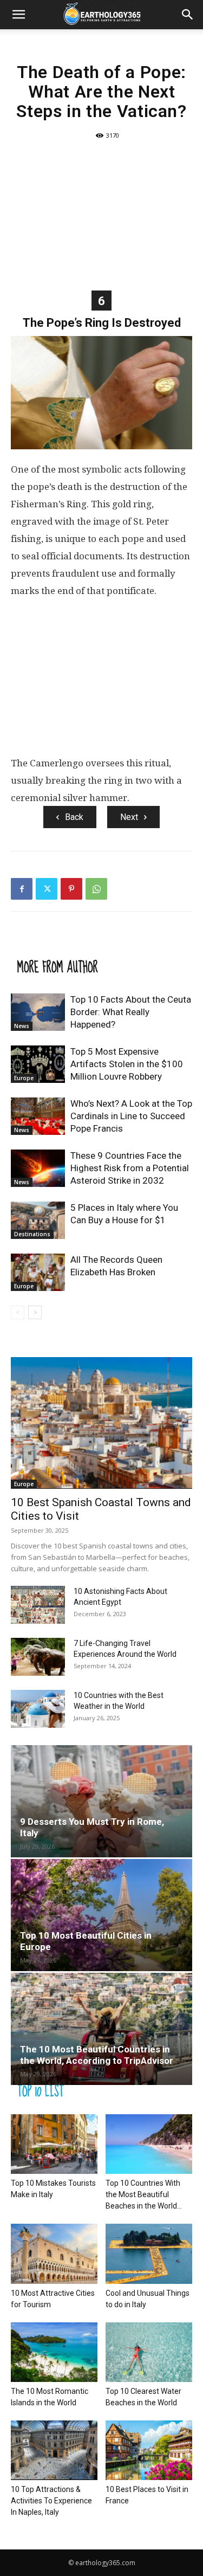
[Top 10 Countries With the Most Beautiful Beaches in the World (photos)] (149, 2144)
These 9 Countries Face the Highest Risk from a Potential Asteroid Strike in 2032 (130, 1168)
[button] (18, 15)
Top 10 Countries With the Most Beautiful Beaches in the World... (144, 2194)
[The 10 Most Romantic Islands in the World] (54, 2352)
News (22, 1026)
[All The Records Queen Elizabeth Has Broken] (38, 1272)
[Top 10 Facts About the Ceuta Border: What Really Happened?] (38, 1012)
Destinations (32, 1234)
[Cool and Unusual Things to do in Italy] (149, 2254)
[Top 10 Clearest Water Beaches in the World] (149, 2352)
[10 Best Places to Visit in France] (149, 2450)
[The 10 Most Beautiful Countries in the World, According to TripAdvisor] (101, 2029)
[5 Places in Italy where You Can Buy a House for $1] (38, 1220)
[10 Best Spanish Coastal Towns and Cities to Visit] (101, 1423)
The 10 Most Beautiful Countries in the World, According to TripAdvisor (97, 2055)
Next (129, 817)
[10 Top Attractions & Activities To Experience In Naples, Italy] (54, 2450)
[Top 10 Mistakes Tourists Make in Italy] (54, 2144)
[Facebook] (22, 889)
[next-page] (35, 1312)
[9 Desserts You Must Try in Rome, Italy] (101, 1801)
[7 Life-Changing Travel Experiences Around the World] (38, 1657)
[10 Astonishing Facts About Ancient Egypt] (38, 1605)
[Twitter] (47, 889)
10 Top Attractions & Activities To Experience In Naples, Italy (51, 2501)
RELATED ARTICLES (57, 945)
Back (74, 817)
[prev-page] (18, 1312)
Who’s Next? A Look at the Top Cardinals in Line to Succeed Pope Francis (131, 1116)
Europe (24, 1078)
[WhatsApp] (96, 889)
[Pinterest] (71, 889)
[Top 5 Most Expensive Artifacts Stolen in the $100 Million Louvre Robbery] (38, 1064)
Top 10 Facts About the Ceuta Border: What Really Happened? (131, 1012)
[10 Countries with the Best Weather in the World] (38, 1709)
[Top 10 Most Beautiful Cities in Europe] (101, 1915)
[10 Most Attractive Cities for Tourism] (54, 2254)
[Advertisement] (101, 214)
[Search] (188, 15)
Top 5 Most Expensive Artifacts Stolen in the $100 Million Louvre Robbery (127, 1064)
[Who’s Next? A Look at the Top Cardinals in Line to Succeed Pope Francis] (38, 1116)
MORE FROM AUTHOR (58, 967)
